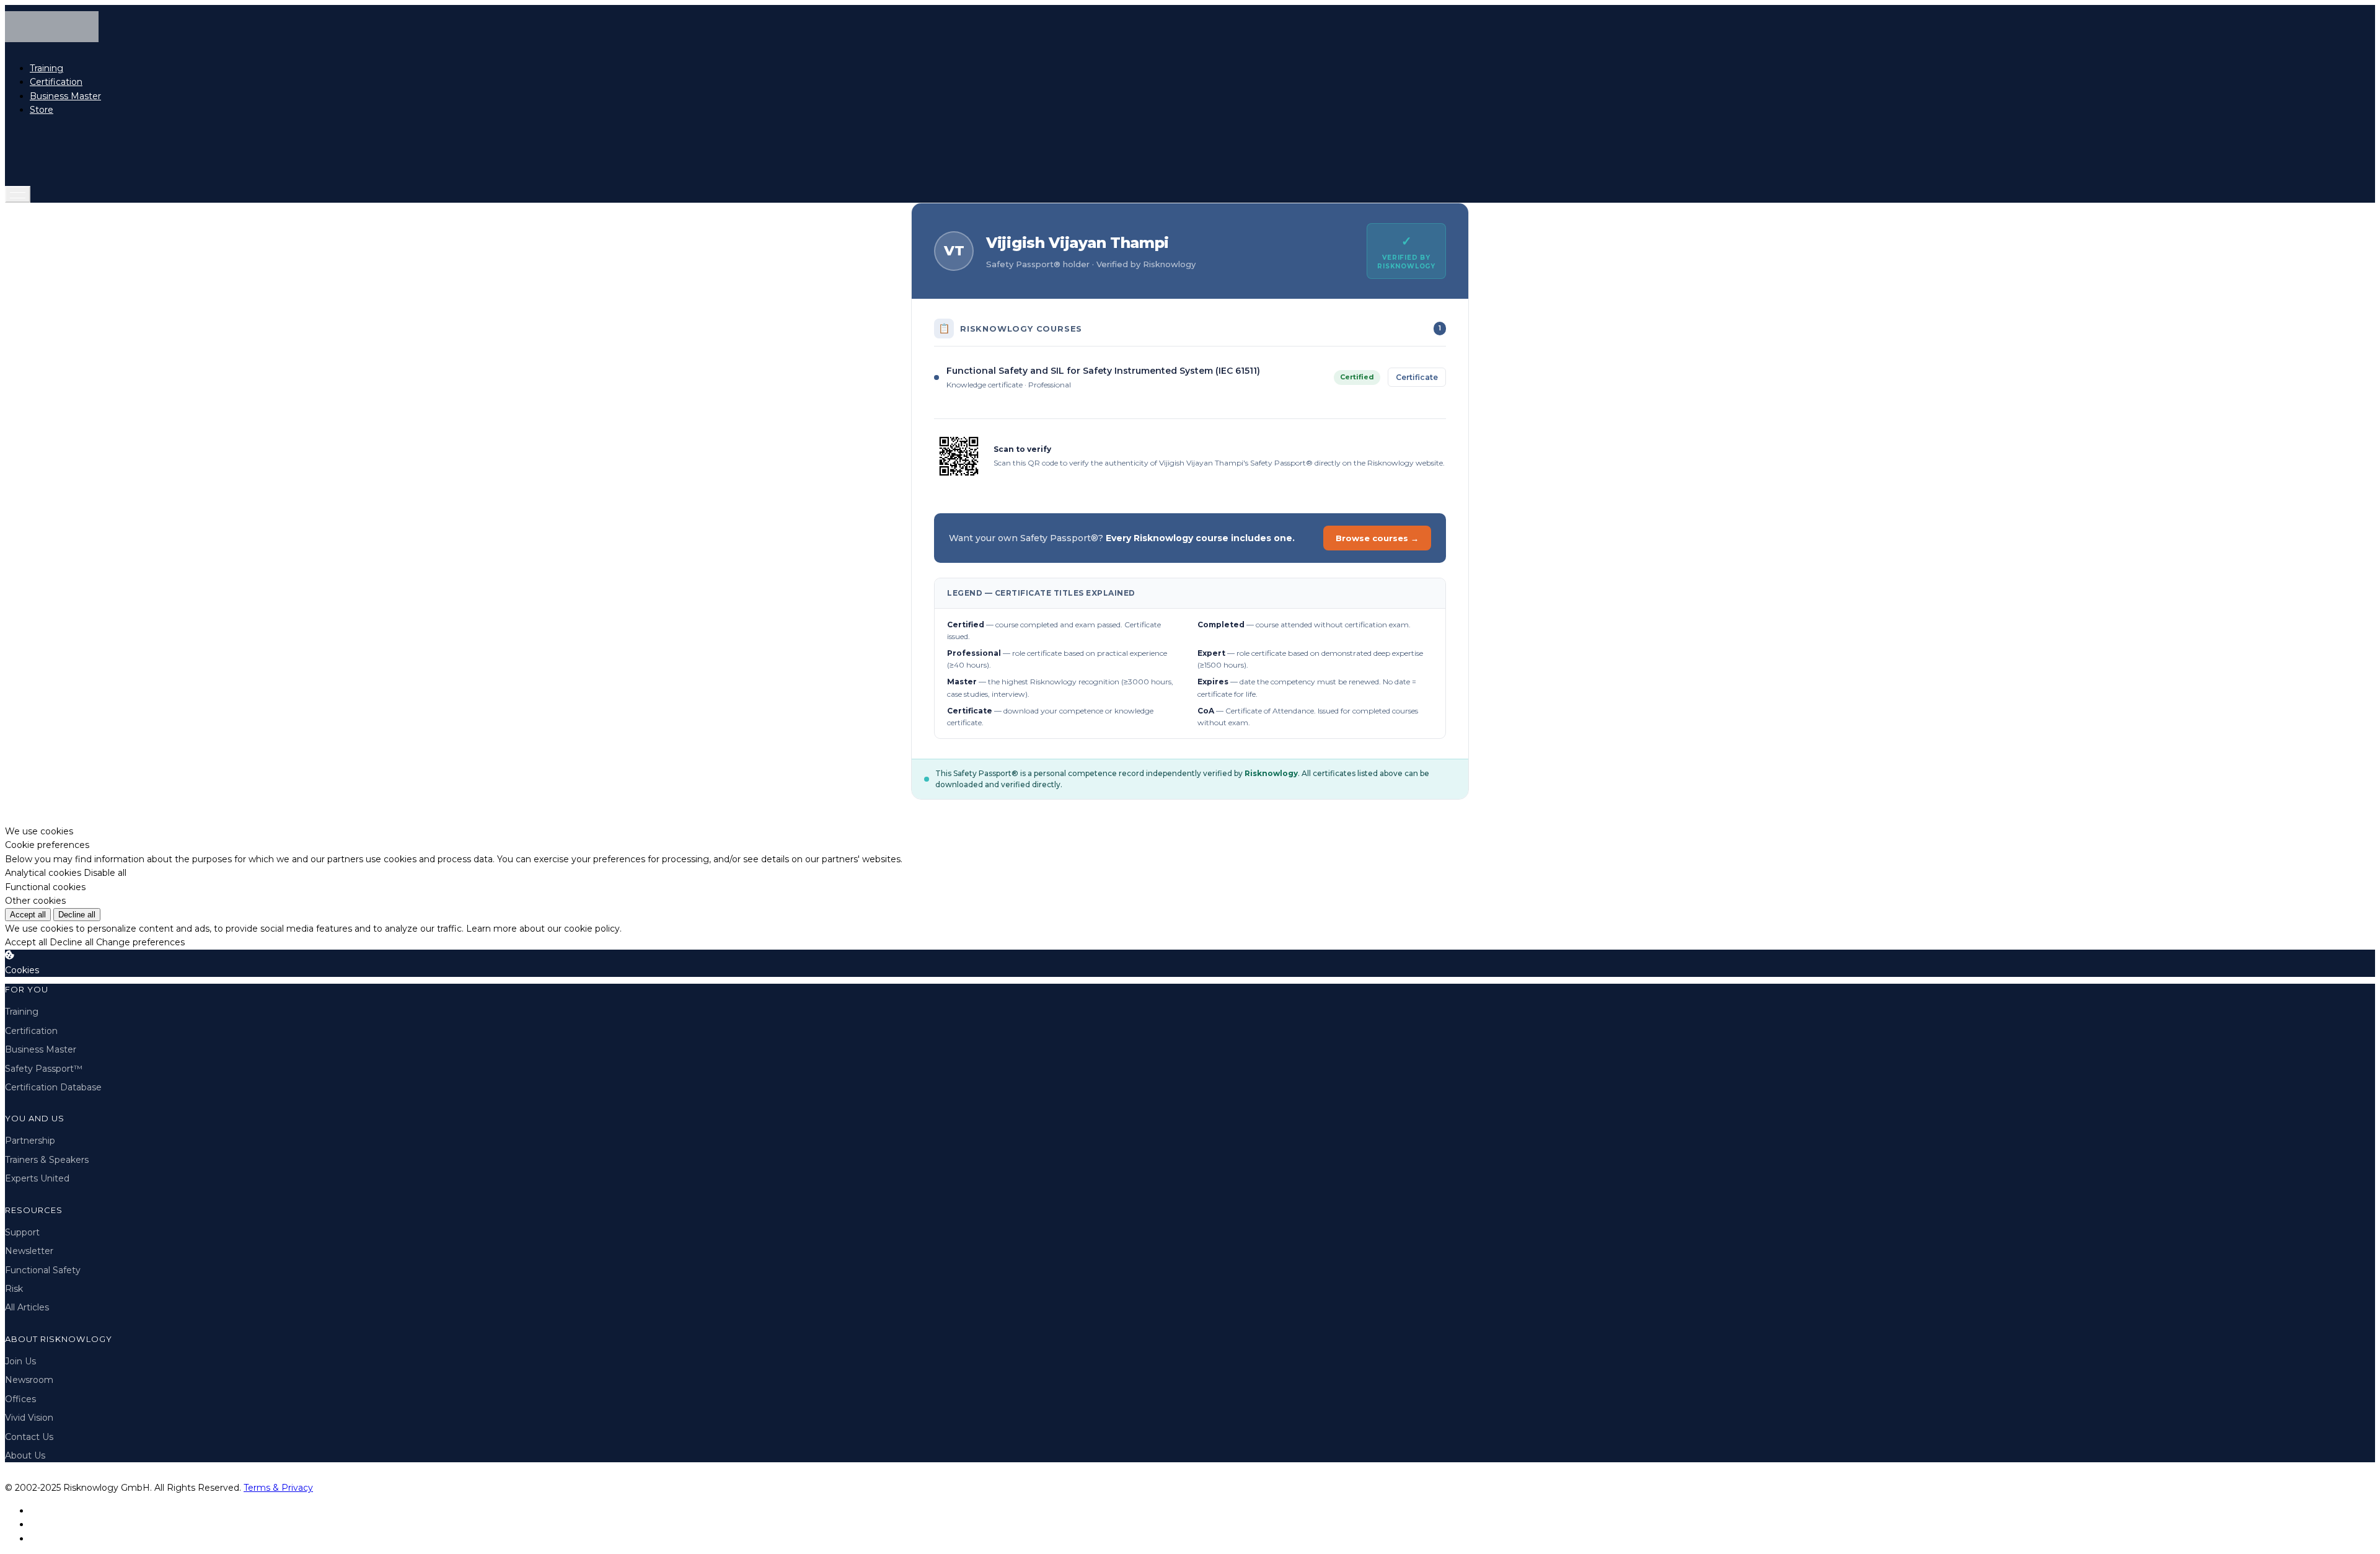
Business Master (65, 96)
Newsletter (29, 1251)
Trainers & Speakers (47, 1160)
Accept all (28, 915)
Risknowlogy (1271, 773)
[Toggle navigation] (18, 194)
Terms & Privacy (278, 1488)
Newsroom (29, 1380)
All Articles (27, 1307)
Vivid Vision (29, 1418)
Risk (14, 1289)
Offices (20, 1399)
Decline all (77, 915)
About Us (25, 1455)
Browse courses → (1377, 538)
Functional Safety (43, 1270)
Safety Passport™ (44, 1069)
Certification (56, 82)
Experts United (37, 1178)
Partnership (30, 1141)
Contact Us (29, 1437)
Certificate (1417, 377)
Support (22, 1232)
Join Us (20, 1361)
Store (42, 110)
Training (46, 68)
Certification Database (53, 1087)
